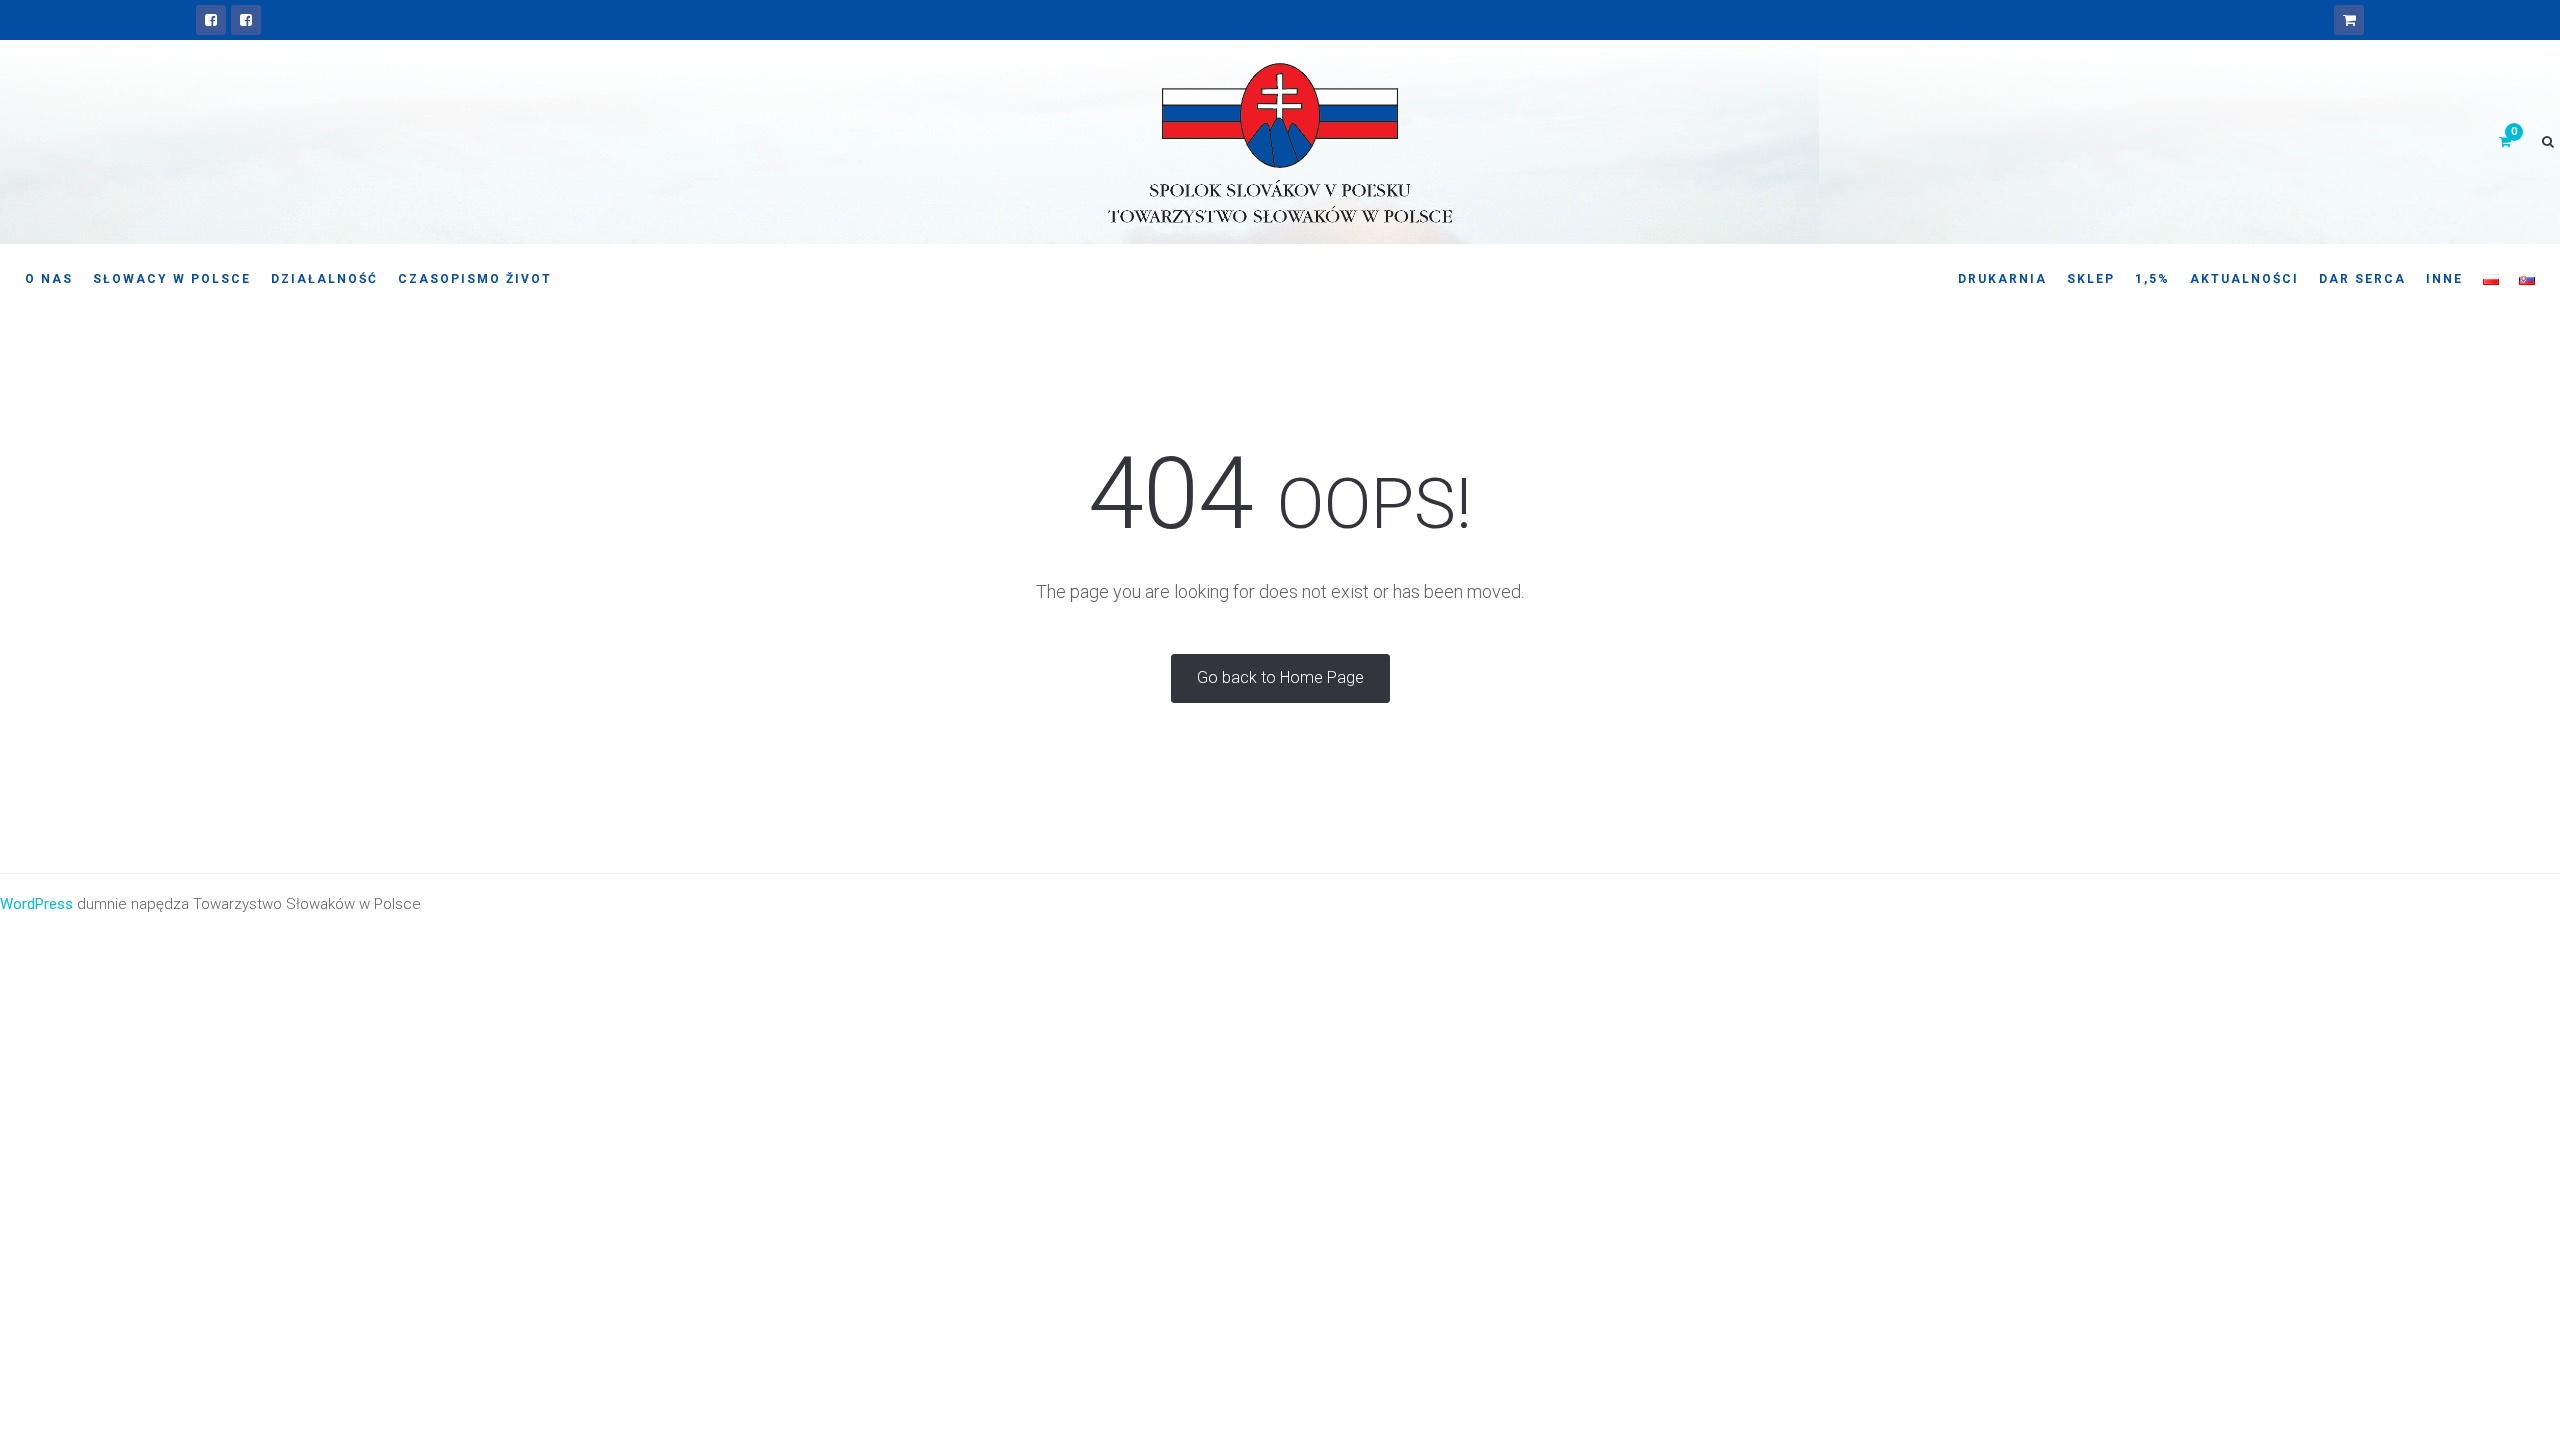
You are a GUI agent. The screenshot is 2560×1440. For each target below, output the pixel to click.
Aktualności (2244, 279)
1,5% (2152, 279)
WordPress (36, 904)
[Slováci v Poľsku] (246, 20)
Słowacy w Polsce (172, 279)
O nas (49, 279)
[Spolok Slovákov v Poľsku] (211, 20)
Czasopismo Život (475, 279)
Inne (2444, 279)
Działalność (324, 279)
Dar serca (2362, 279)
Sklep (2091, 279)
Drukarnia (2002, 279)
